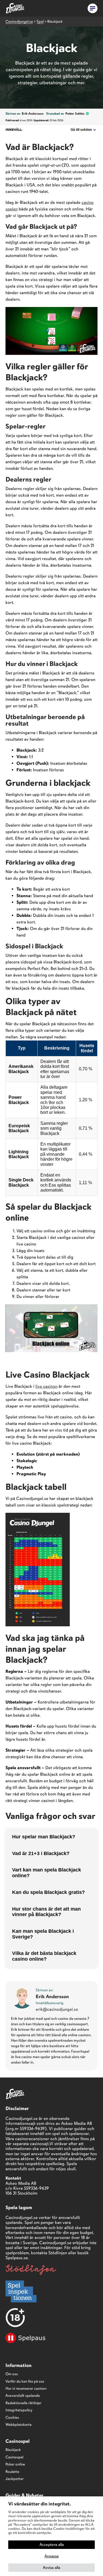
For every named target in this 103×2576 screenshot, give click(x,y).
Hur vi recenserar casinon (26, 2388)
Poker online (15, 2464)
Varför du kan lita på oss (25, 2381)
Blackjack (13, 2450)
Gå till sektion (81, 130)
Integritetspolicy (19, 2410)
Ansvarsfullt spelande (23, 2396)
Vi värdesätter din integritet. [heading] (40, 2504)
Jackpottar (15, 2479)
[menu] (93, 8)
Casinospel (14, 2457)
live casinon (46, 1386)
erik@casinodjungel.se (57, 2009)
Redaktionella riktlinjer (23, 2403)
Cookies (12, 2417)
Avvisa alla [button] (51, 2568)
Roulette (12, 2472)
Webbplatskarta (19, 2425)
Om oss (12, 2374)
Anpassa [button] (51, 2556)
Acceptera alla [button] (52, 2545)
